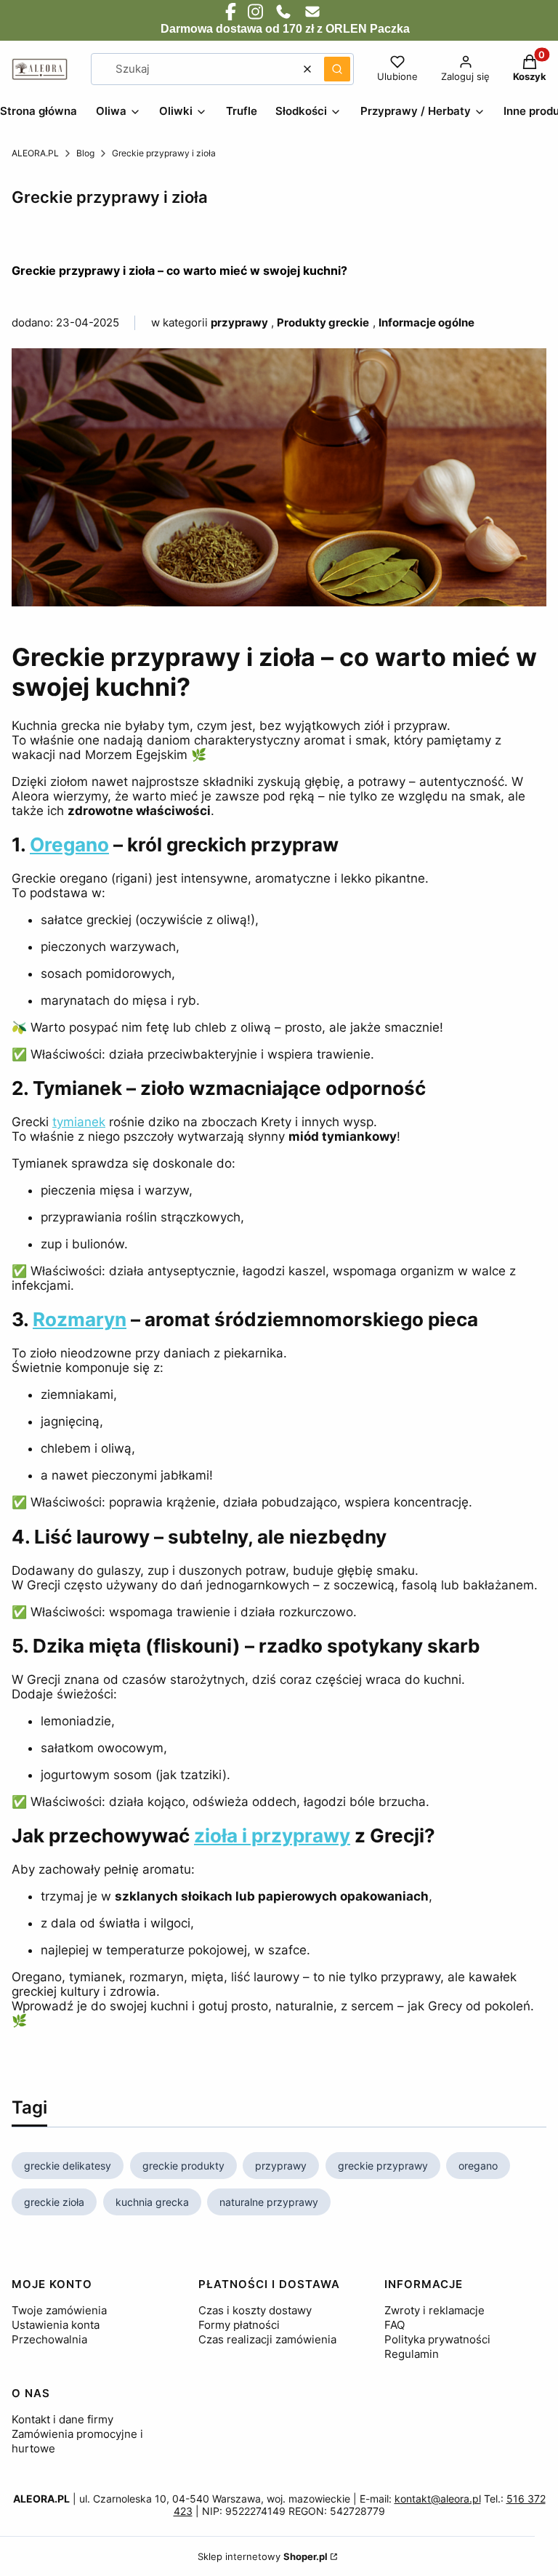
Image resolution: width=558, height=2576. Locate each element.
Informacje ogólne (426, 322)
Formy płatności (239, 2325)
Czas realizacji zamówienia (267, 2339)
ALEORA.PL (35, 153)
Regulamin (412, 2354)
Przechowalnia (49, 2339)
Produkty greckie (323, 322)
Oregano (69, 844)
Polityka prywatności (437, 2339)
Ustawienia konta (56, 2325)
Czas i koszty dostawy (255, 2310)
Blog (85, 153)
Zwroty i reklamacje (434, 2310)
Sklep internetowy (263, 2556)
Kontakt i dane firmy (62, 2419)
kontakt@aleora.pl (438, 2499)
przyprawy (239, 322)
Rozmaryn (80, 1319)
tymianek (79, 1122)
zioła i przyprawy (272, 1835)
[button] (337, 69)
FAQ (395, 2325)
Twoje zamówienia (59, 2310)
